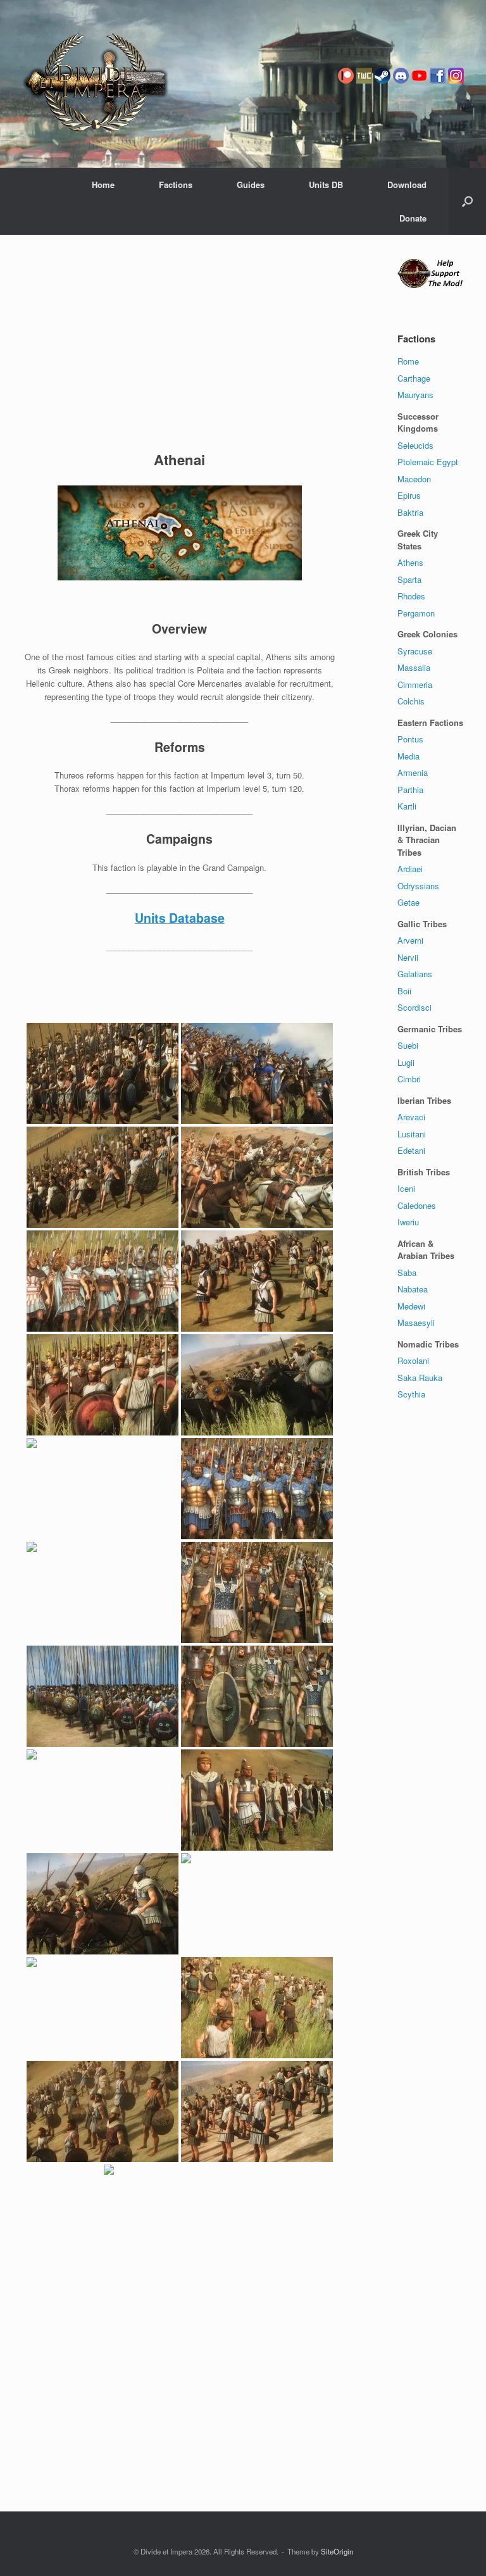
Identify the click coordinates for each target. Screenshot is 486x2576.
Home (103, 184)
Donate (413, 218)
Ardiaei (410, 869)
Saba (407, 1272)
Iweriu (408, 1222)
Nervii (408, 957)
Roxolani (413, 1360)
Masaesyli (416, 1322)
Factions (176, 184)
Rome (408, 361)
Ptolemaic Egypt (428, 462)
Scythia (411, 1394)
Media (408, 756)
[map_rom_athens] (180, 533)
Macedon (414, 479)
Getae (408, 902)
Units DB (326, 184)
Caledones (417, 1205)
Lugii (406, 1062)
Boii (404, 991)
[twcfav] (364, 93)
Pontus (410, 739)
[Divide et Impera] (96, 84)
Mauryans (415, 395)
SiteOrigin (337, 2551)
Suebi (408, 1045)
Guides (251, 184)
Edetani (411, 1150)
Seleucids (415, 445)
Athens (410, 562)
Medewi (411, 1306)
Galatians (415, 974)
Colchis (411, 701)
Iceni (406, 1188)
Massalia (414, 667)
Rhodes (411, 596)
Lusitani (412, 1134)
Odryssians (418, 886)
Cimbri (409, 1079)
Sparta (409, 579)
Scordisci (414, 1007)
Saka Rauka (420, 1378)
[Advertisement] (180, 346)
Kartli (407, 806)
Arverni (410, 940)
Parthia (410, 790)
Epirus (409, 495)
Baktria (410, 512)
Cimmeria (415, 685)
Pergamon (416, 613)
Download (407, 184)
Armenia (413, 772)
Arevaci (411, 1117)
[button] (467, 201)
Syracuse (415, 651)
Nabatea (413, 1289)
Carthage (414, 378)
